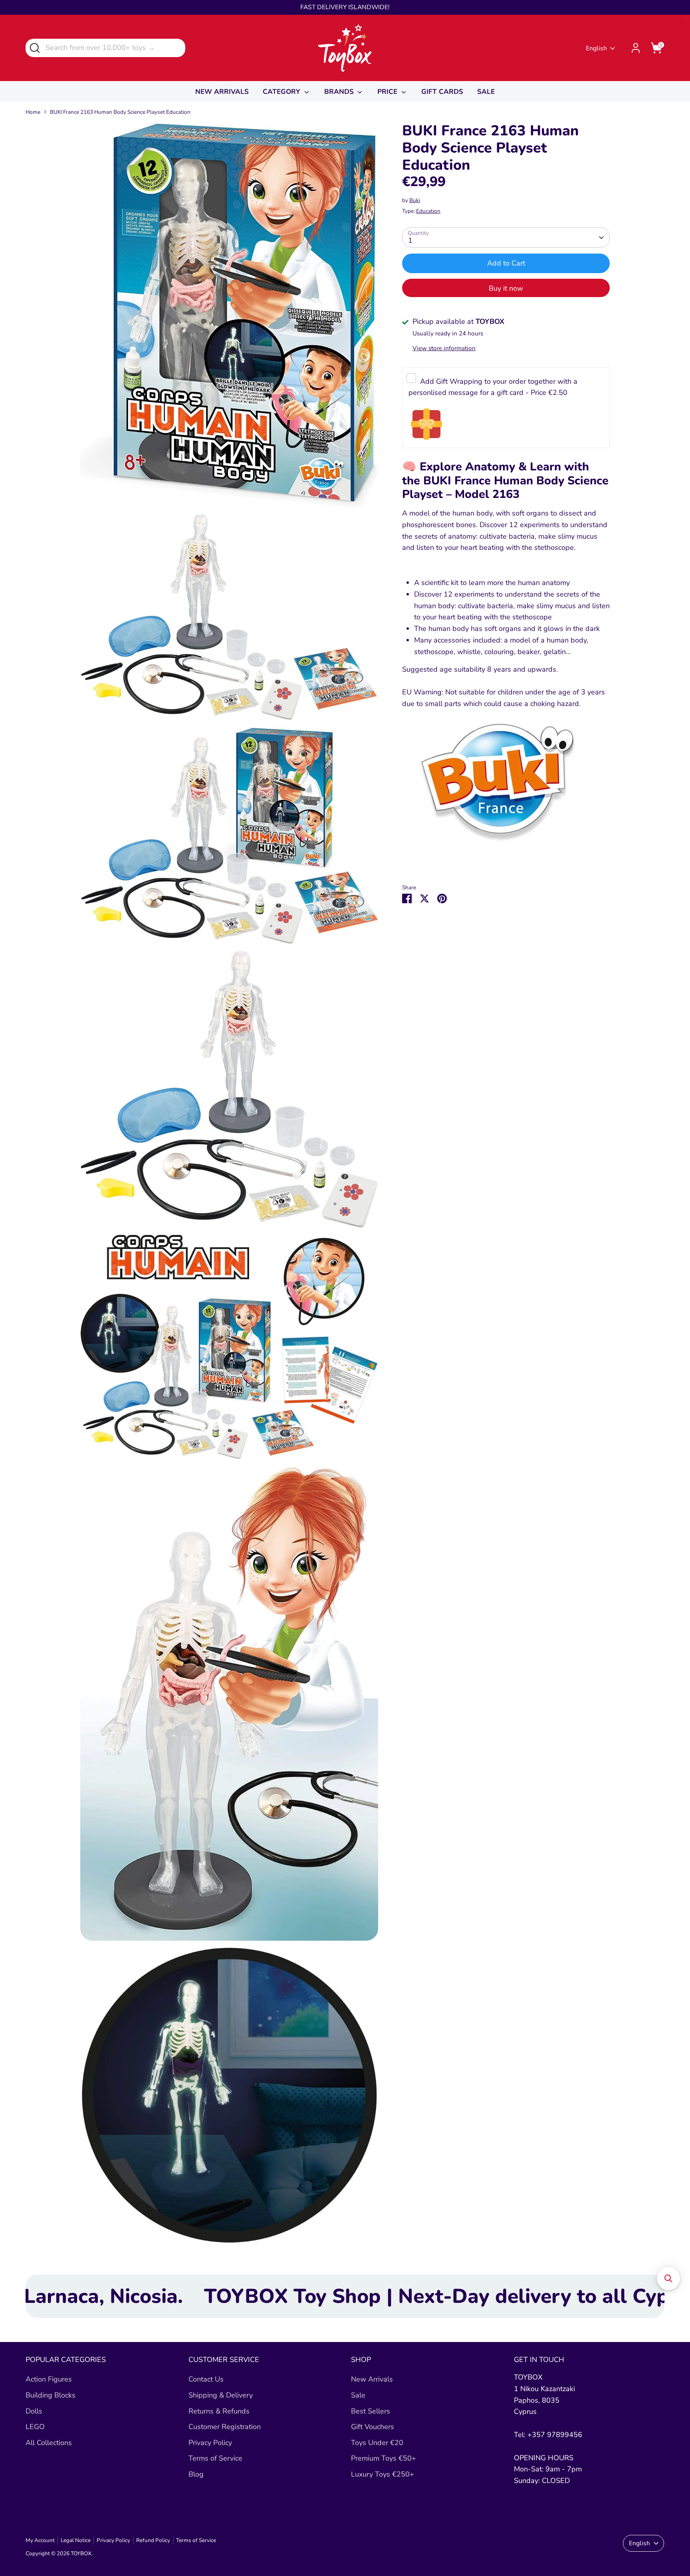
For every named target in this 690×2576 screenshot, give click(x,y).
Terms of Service (215, 2458)
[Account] (636, 48)
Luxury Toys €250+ (383, 2474)
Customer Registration (225, 2427)
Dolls (34, 2411)
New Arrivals (372, 2379)
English (596, 48)
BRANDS (340, 92)
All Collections (49, 2443)
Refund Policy (153, 2540)
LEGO (35, 2427)
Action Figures (49, 2379)
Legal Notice (76, 2540)
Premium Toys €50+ (384, 2458)
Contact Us (206, 2379)
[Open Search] (34, 47)
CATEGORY (283, 92)
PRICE (388, 92)
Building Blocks (51, 2395)
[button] (668, 2279)
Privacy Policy (210, 2443)
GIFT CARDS (442, 92)
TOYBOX (81, 2553)
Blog (196, 2474)
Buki (415, 201)
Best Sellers (371, 2411)
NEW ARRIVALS (222, 92)
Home (33, 112)
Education (428, 211)
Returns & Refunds (219, 2411)
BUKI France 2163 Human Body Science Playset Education (120, 112)
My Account (40, 2540)
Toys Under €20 (377, 2443)
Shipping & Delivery (221, 2395)
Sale (358, 2395)
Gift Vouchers (373, 2427)
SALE (486, 92)
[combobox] (105, 48)
